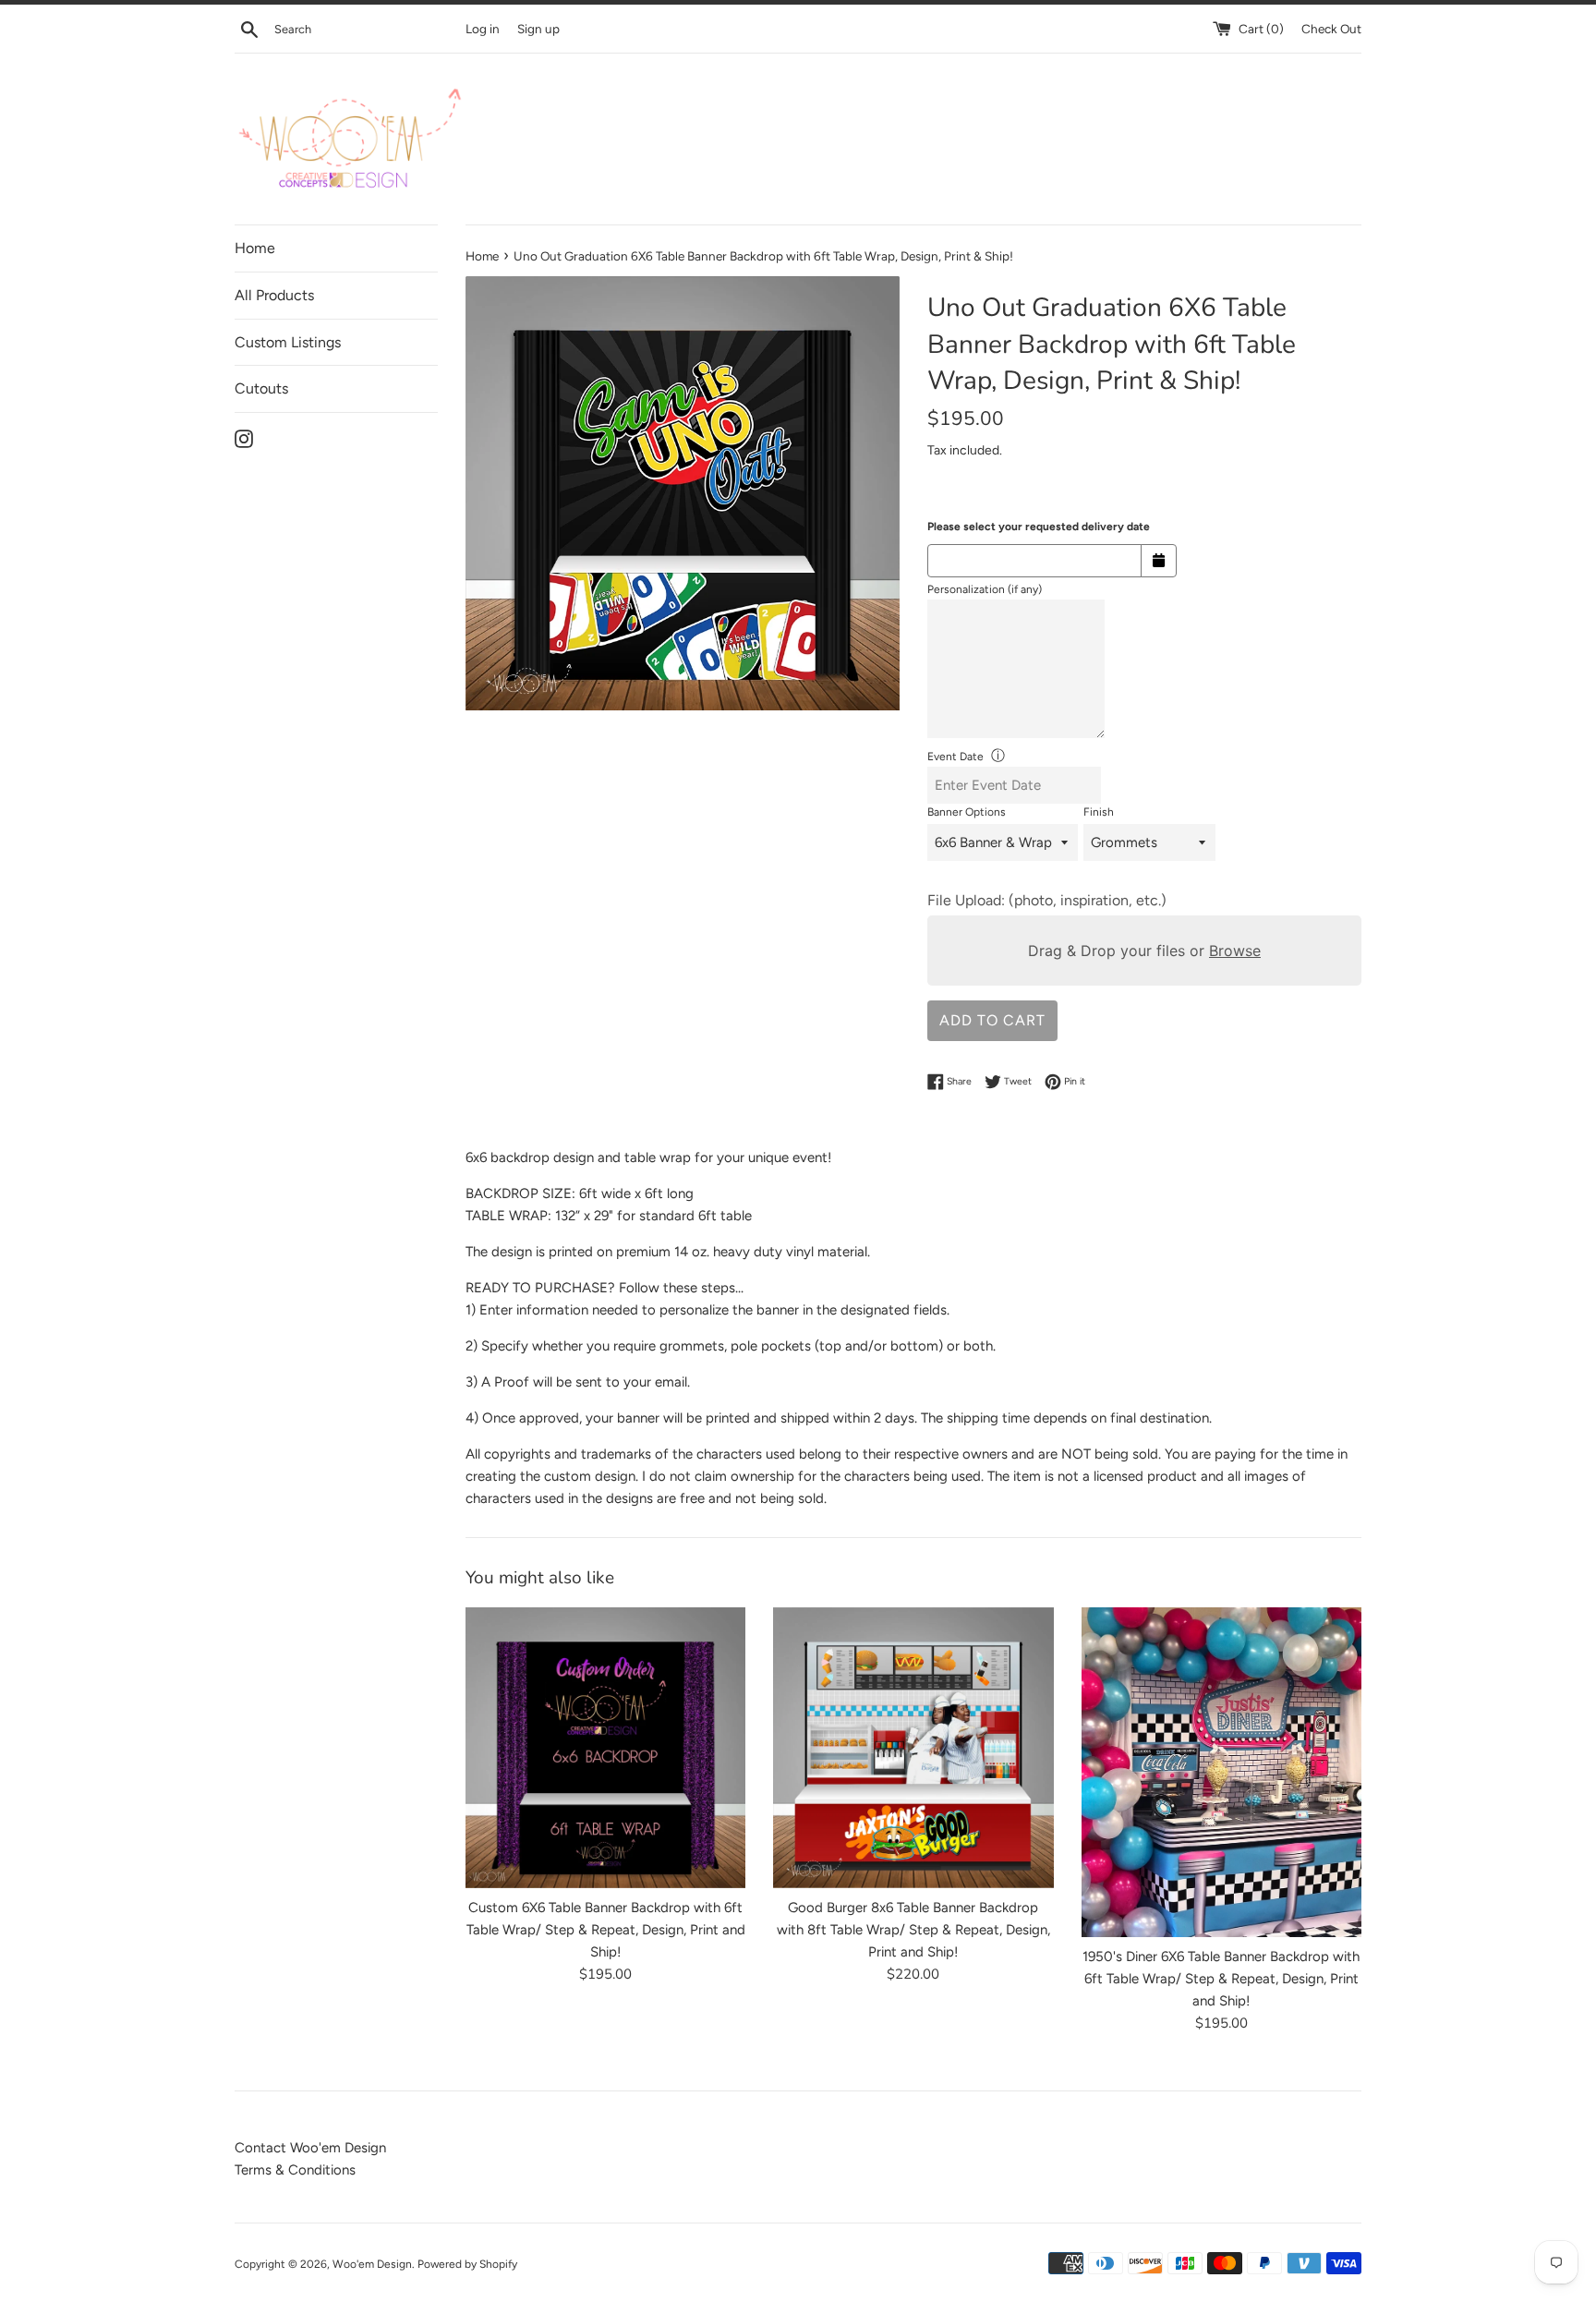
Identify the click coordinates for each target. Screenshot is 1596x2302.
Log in (483, 29)
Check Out (1331, 29)
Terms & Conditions (295, 2170)
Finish (1099, 812)
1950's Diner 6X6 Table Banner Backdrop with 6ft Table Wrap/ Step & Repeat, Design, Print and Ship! (1221, 1980)
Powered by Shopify (467, 2264)
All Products (274, 295)
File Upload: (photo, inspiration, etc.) (1047, 900)
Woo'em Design (372, 2264)
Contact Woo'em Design (310, 2148)
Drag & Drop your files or (1144, 951)
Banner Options (967, 812)
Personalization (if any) (985, 589)
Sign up (538, 29)
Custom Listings (288, 342)
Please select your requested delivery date (1039, 527)
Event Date (955, 757)
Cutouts (261, 388)
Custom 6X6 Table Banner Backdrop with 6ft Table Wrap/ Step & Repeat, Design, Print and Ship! (606, 1931)
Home (255, 248)
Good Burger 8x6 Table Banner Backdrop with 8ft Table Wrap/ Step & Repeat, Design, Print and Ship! (913, 1931)
